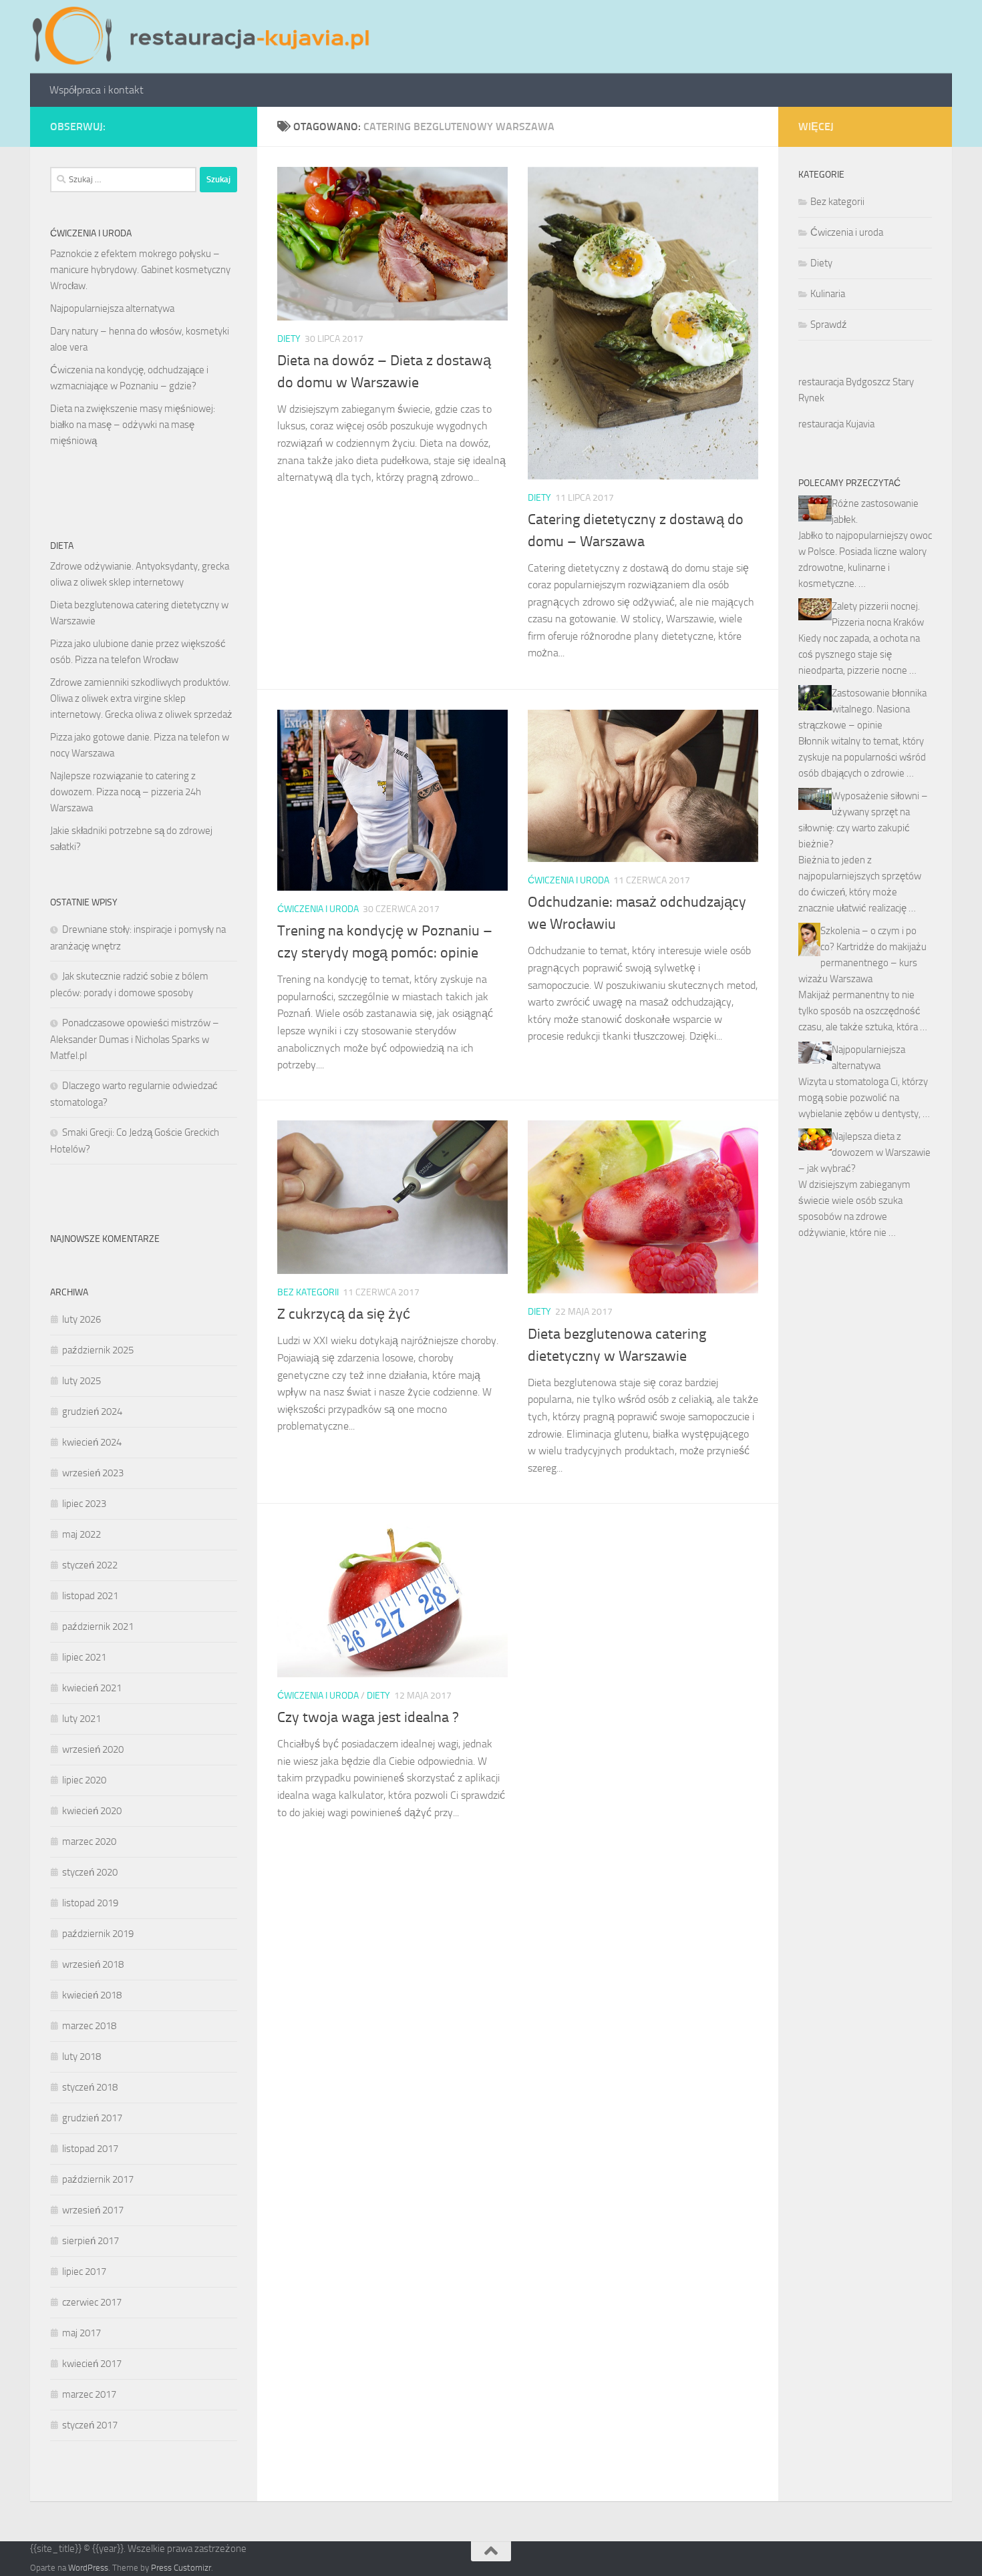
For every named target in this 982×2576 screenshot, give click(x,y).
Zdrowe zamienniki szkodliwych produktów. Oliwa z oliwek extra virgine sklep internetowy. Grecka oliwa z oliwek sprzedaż (141, 698)
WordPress (88, 2568)
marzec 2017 (89, 2394)
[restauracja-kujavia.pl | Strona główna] (204, 37)
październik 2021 (98, 1627)
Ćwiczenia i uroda (318, 909)
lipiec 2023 (84, 1504)
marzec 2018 (89, 2026)
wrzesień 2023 (93, 1473)
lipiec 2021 (84, 1657)
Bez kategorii (308, 1292)
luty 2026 (81, 1319)
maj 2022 (81, 1534)
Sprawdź (829, 325)
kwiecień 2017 (92, 2364)
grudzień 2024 (92, 1412)
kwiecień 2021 (92, 1688)
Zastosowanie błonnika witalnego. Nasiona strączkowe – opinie (862, 709)
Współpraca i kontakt (97, 90)
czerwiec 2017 (92, 2302)
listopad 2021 (90, 1596)
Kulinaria (828, 294)
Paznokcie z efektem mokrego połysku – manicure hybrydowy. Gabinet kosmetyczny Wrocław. (140, 270)
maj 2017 (81, 2333)
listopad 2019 (90, 1903)
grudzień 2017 (92, 2118)
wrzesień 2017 (93, 2210)
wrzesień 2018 (93, 1964)
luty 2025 (81, 1381)
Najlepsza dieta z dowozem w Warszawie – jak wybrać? (864, 1152)
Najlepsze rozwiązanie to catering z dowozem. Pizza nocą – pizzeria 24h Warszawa (126, 792)
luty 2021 (81, 1719)
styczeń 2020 (90, 1872)
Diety (289, 339)
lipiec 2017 (84, 2272)
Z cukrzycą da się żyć (344, 1314)
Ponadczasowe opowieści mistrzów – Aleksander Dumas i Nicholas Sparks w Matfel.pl (135, 1039)
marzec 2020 (89, 1842)
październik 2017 (98, 2179)
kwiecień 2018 (92, 1995)
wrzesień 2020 (93, 1749)
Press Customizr (181, 2568)
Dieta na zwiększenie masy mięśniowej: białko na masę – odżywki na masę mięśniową (133, 425)
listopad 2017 (90, 2149)
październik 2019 (98, 1934)
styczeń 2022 (90, 1565)
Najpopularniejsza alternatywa (112, 308)
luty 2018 (81, 2057)
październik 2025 (98, 1350)
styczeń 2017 (90, 2425)
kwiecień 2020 (92, 1811)
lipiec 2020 (84, 1780)
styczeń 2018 (90, 2087)
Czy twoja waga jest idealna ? (368, 1717)
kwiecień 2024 (92, 1442)
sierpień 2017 (91, 2241)
